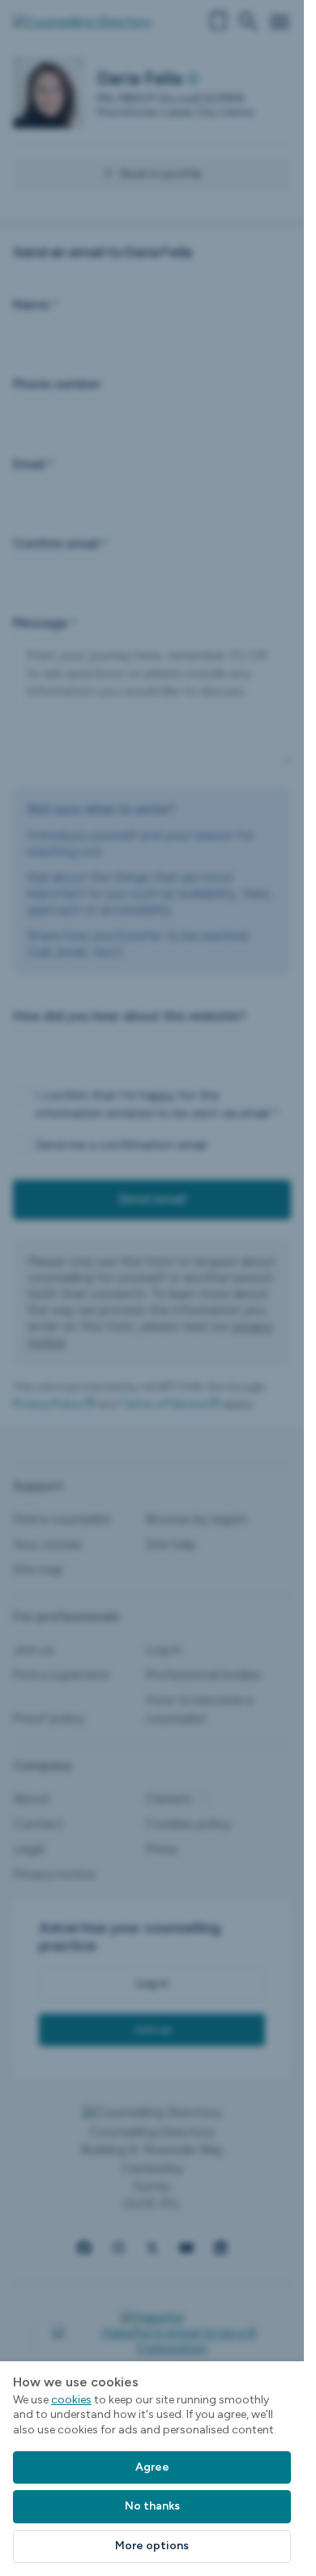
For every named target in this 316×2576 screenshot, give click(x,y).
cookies (71, 2400)
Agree (152, 2467)
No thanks (152, 2506)
